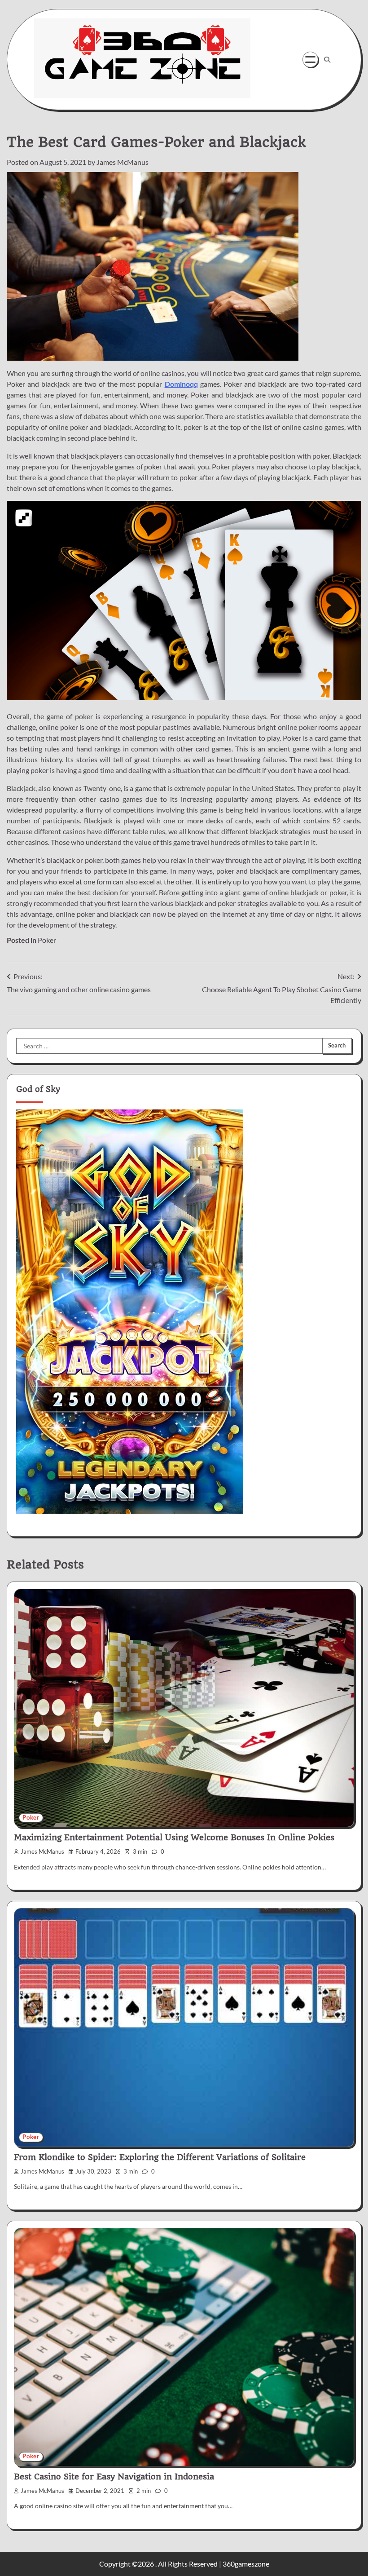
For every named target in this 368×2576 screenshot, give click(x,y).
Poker (47, 940)
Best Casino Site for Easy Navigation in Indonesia (114, 2477)
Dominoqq (181, 384)
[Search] (327, 60)
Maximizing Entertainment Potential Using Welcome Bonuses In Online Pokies (174, 1837)
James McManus (123, 162)
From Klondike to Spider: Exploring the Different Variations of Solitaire (160, 2157)
